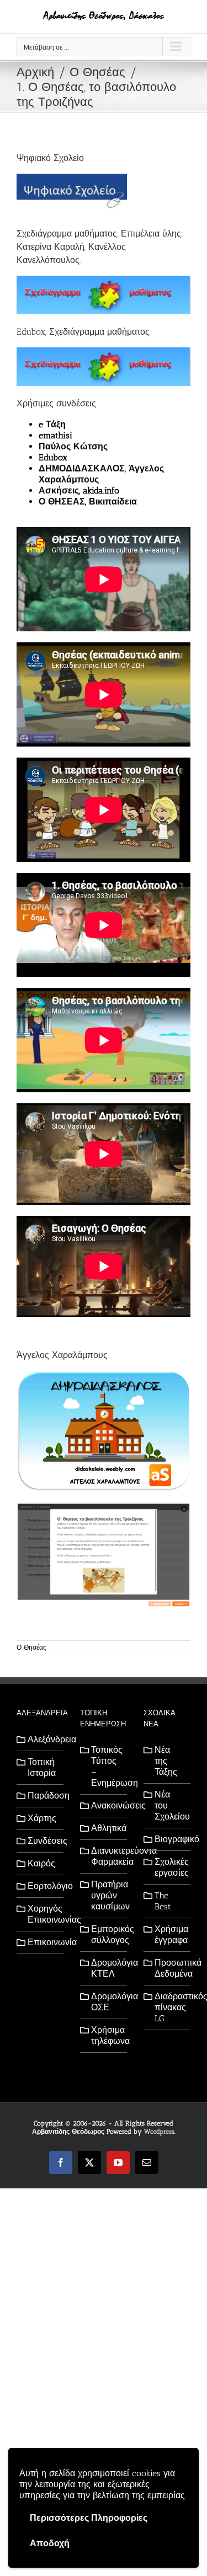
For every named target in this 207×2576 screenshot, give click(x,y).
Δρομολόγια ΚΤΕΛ (106, 1968)
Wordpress (159, 2132)
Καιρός (41, 1863)
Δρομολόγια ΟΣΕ (106, 2002)
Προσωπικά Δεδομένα (170, 1968)
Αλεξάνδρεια (43, 1739)
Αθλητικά (106, 1828)
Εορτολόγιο (43, 1886)
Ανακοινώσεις (106, 1805)
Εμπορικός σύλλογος (106, 1934)
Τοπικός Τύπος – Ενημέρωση (106, 1766)
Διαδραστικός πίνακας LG (170, 2007)
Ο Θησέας (31, 1647)
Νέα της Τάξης (166, 1761)
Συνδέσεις (43, 1841)
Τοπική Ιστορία (42, 1767)
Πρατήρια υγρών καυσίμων (106, 1895)
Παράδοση (43, 1796)
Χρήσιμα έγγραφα (170, 1934)
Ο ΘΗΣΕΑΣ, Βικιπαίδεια (88, 501)
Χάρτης (42, 1818)
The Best (163, 1901)
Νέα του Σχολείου (170, 1805)
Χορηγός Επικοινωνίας (43, 1914)
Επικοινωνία (43, 1942)
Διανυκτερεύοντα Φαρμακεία (106, 1856)
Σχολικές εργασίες (170, 1867)
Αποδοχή (50, 2543)
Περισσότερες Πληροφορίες (89, 2518)
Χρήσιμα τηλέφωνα (106, 2035)
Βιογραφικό (170, 1839)
